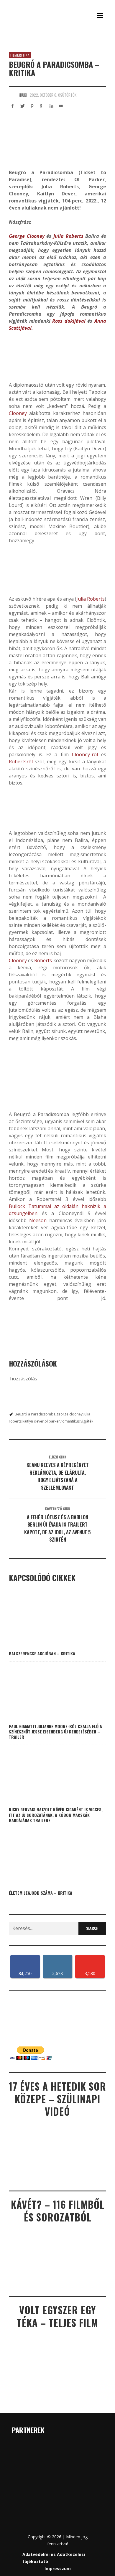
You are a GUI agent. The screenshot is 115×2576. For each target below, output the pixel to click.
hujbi (23, 95)
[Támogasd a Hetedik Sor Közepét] (57, 36)
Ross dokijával (69, 321)
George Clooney (27, 236)
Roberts (43, 960)
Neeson (38, 1220)
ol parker (52, 1421)
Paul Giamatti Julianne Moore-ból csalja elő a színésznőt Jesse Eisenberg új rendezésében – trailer (55, 1732)
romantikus (70, 1421)
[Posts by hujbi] (12, 95)
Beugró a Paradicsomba (35, 1414)
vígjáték (87, 1421)
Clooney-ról (85, 754)
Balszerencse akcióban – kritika (42, 1653)
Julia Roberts (68, 236)
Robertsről (21, 762)
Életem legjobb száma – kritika (41, 1893)
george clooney (69, 1414)
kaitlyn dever (33, 1421)
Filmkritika (20, 55)
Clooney (18, 413)
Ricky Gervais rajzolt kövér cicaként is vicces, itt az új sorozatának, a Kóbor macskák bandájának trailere (56, 1815)
